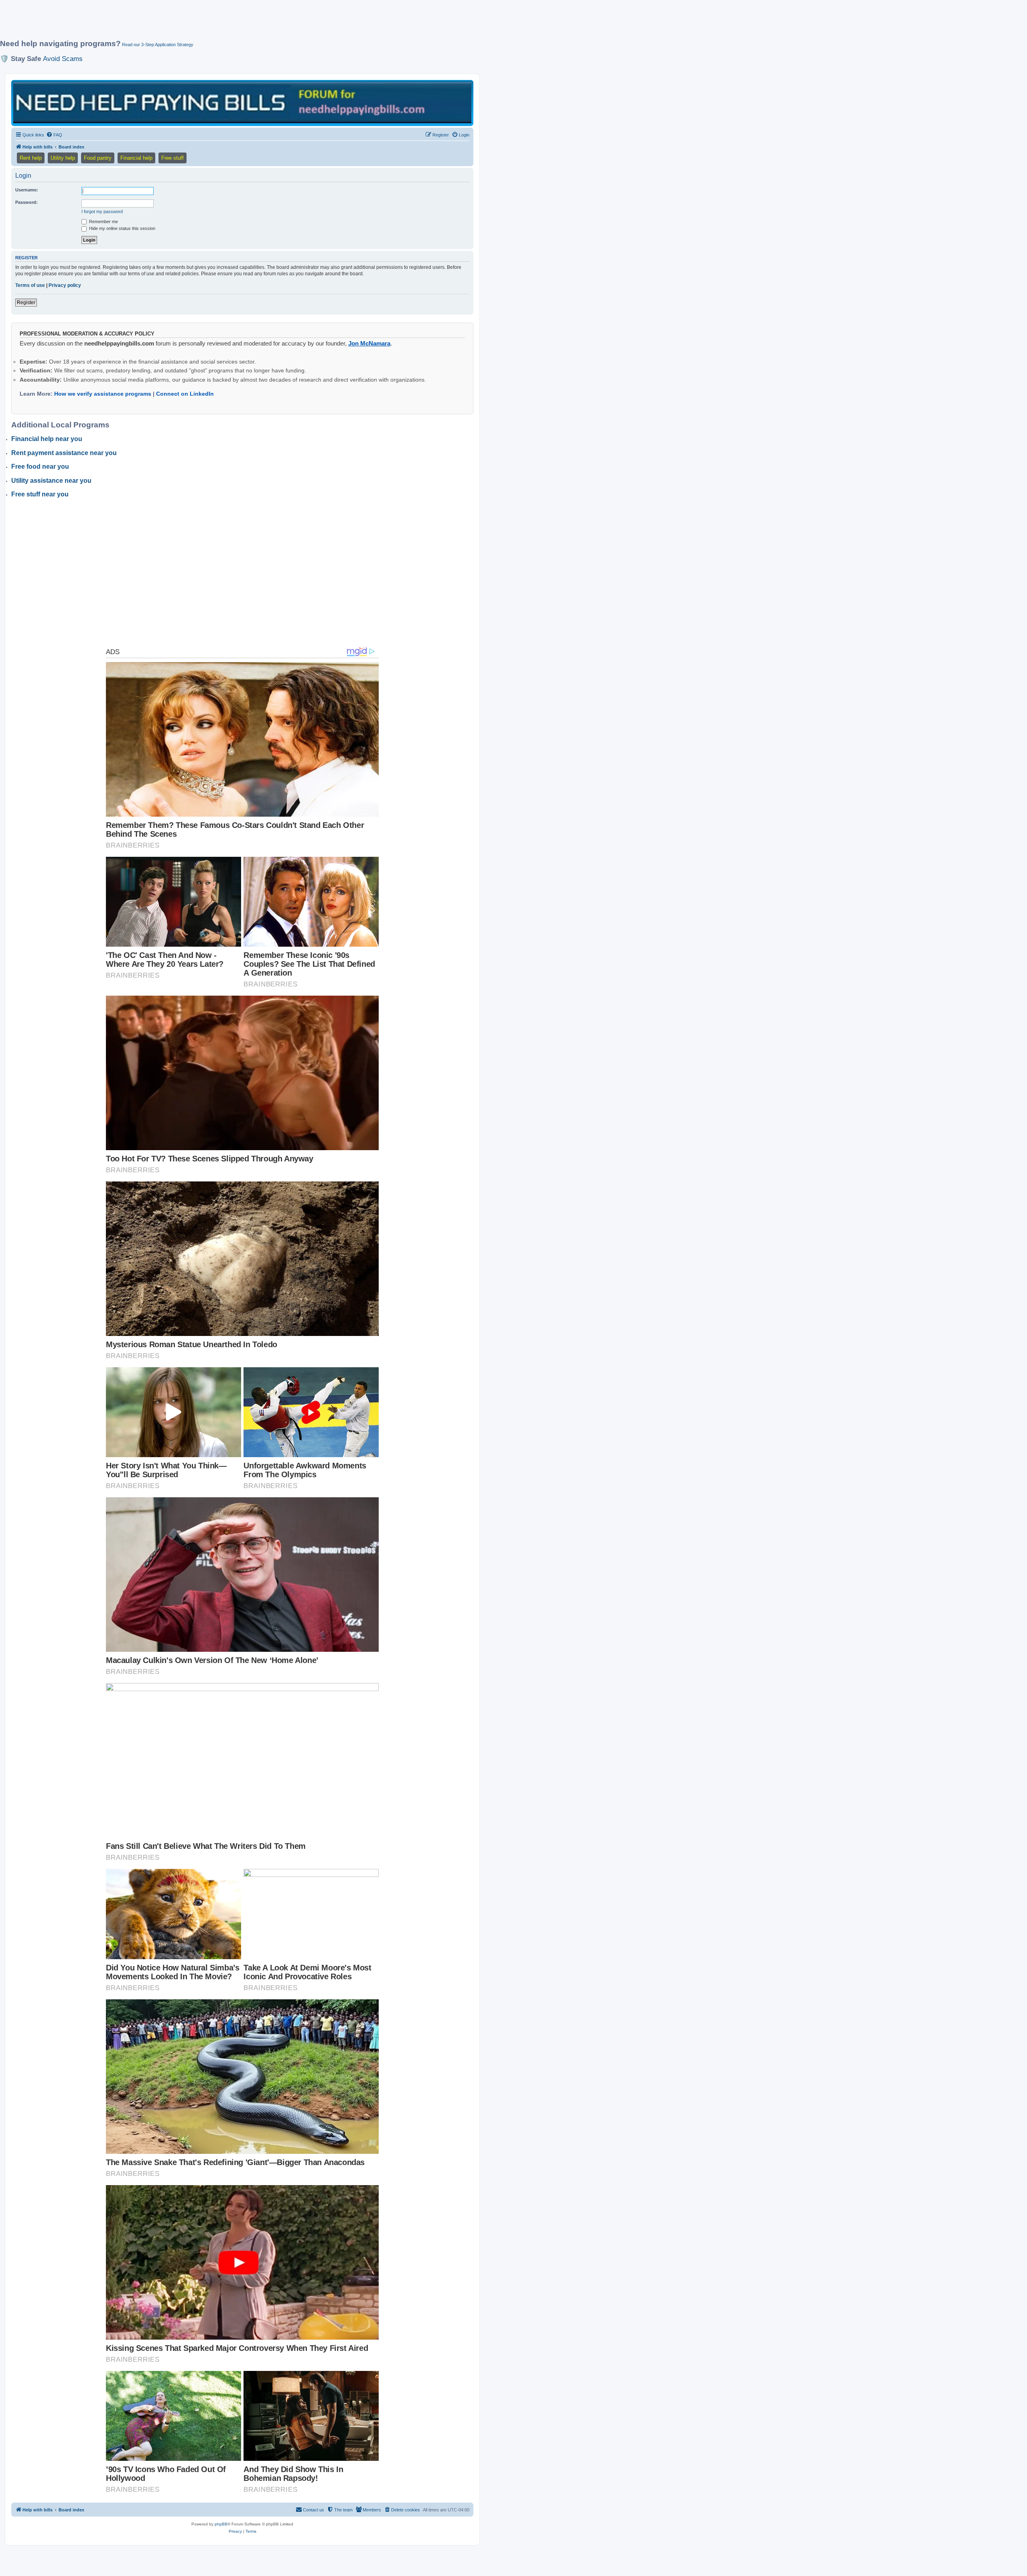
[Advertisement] (195, 23)
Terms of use (30, 285)
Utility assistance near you (51, 481)
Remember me (103, 222)
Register (26, 303)
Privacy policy (65, 285)
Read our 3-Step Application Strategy (158, 45)
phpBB (221, 2524)
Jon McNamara (369, 343)
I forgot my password (102, 211)
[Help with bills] (242, 103)
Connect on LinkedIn (185, 394)
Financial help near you (47, 439)
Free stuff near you (40, 494)
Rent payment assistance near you (64, 453)
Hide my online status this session (122, 228)
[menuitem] (54, 135)
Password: (26, 202)
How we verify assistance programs (103, 394)
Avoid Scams (63, 59)
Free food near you (40, 467)
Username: (27, 190)
